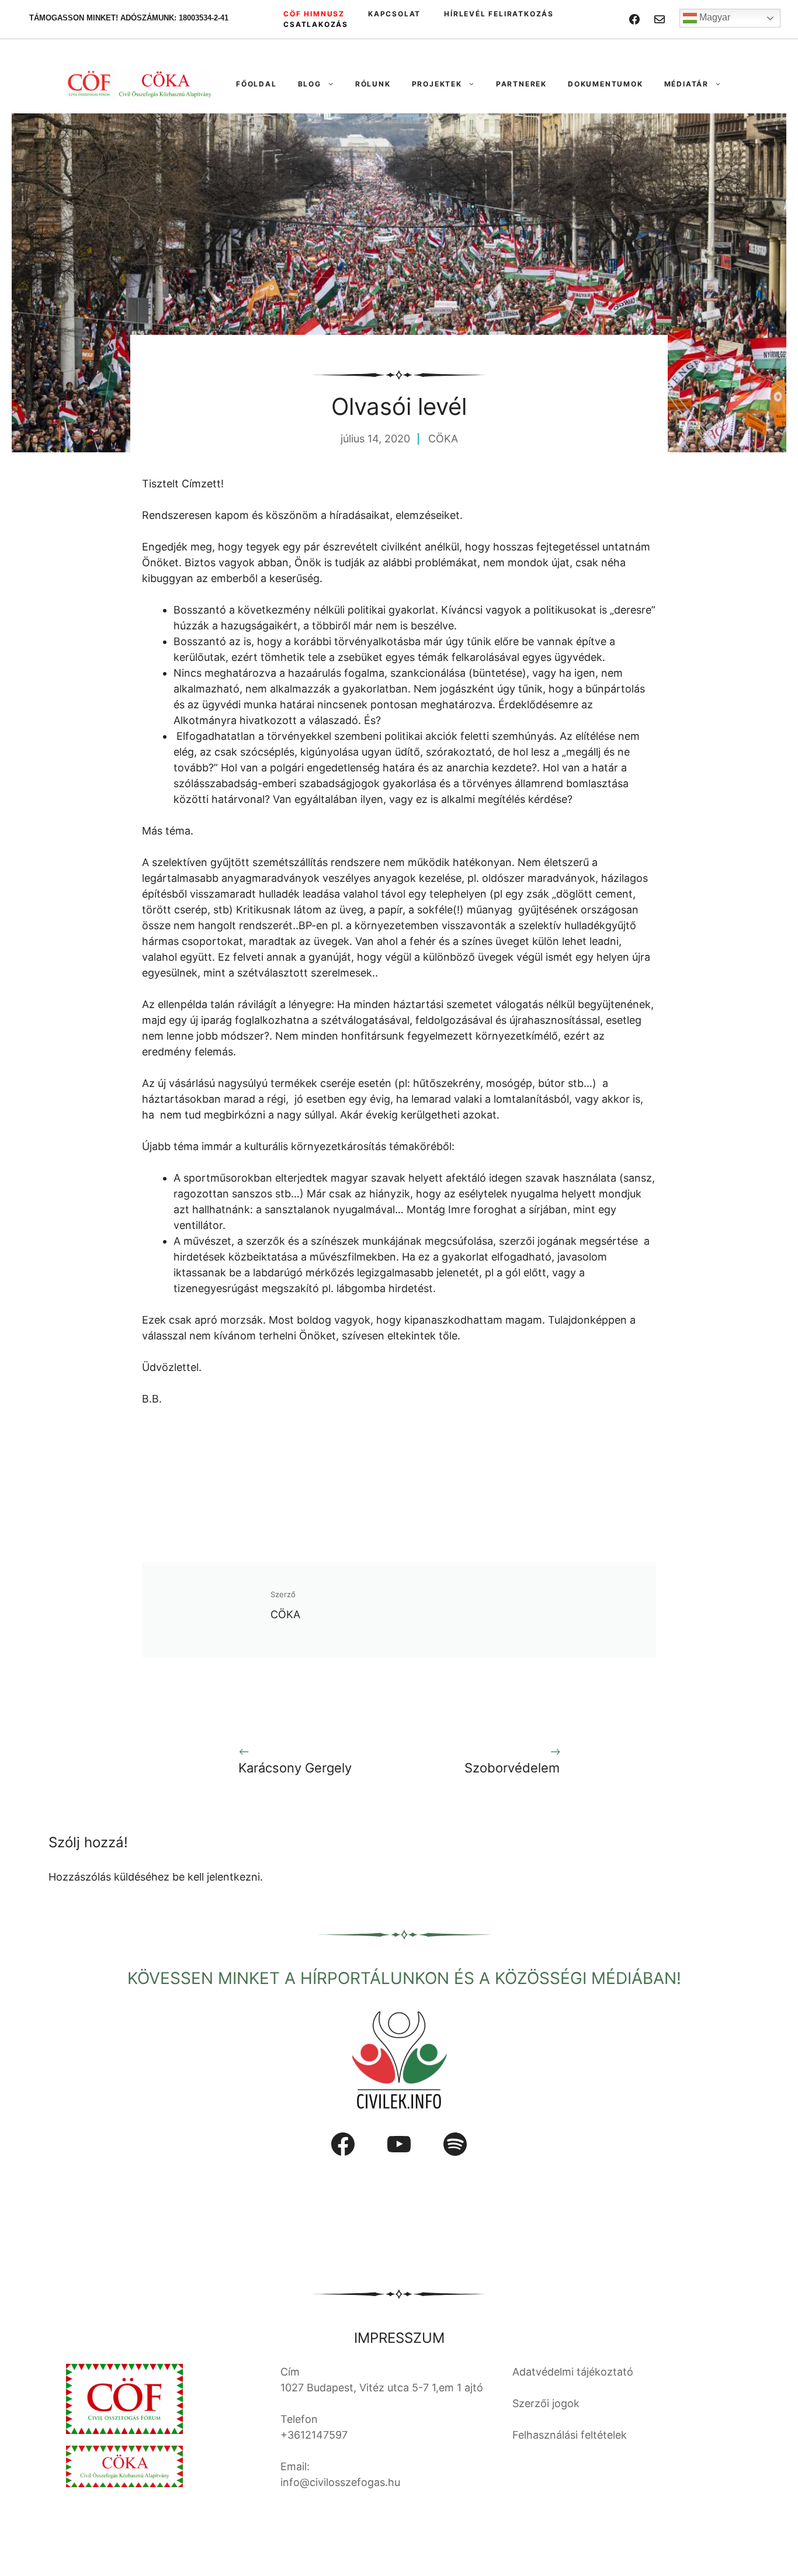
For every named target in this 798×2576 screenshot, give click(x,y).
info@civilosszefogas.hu (340, 2482)
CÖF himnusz (314, 14)
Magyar (714, 17)
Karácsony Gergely (295, 1768)
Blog (310, 84)
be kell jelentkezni (216, 1877)
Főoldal (256, 84)
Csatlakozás (316, 24)
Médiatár (686, 84)
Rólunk (373, 84)
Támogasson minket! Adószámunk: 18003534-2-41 (129, 18)
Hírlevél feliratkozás (499, 14)
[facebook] (634, 19)
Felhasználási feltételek (570, 2435)
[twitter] (660, 19)
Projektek (437, 84)
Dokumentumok (606, 84)
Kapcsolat (394, 14)
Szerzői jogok (546, 2403)
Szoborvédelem (512, 1768)
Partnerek (521, 84)
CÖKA (443, 439)
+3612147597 (314, 2435)
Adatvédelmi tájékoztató (573, 2372)
